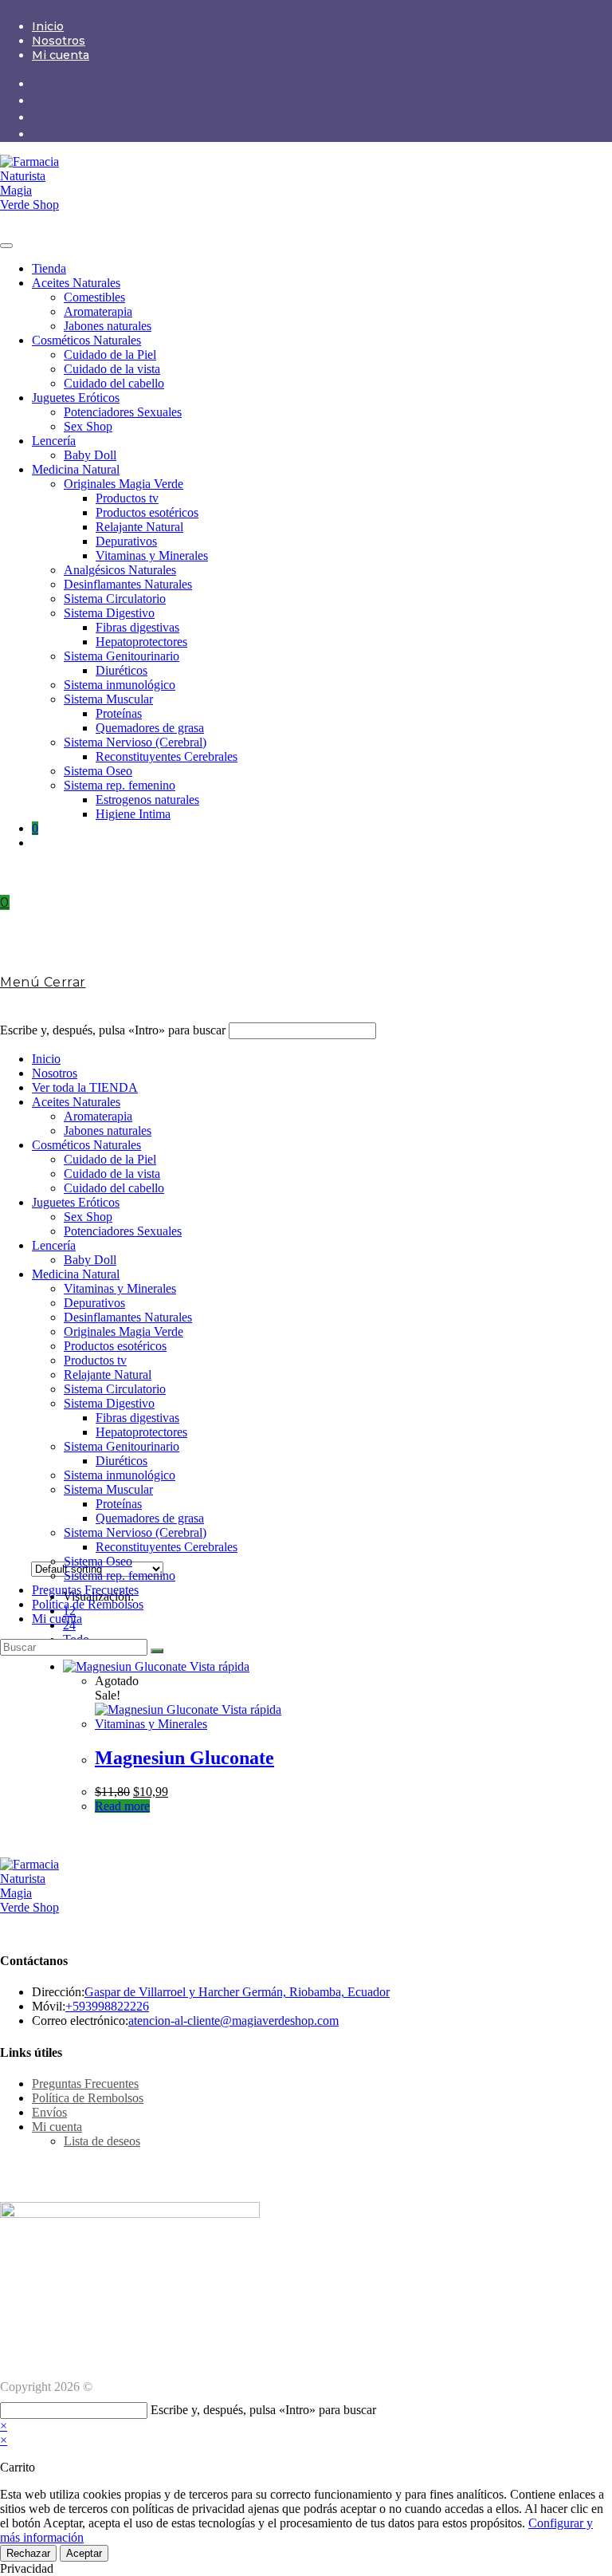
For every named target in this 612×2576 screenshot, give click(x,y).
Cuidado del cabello (114, 383)
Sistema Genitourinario (122, 656)
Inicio (48, 26)
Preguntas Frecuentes (85, 1590)
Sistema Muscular (108, 699)
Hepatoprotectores (141, 642)
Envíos (49, 2112)
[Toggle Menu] (6, 246)
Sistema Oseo (98, 771)
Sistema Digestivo (109, 613)
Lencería (54, 441)
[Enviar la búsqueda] (157, 1651)
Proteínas (119, 713)
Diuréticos (122, 670)
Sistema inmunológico (120, 685)
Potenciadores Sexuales (123, 412)
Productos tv (127, 498)
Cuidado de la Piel (110, 354)
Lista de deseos (102, 2141)
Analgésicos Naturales (120, 570)
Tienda (49, 268)
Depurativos (126, 541)
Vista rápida (218, 1666)
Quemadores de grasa (150, 728)
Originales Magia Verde (124, 484)
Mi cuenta (61, 55)
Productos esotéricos (147, 512)
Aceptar (84, 2553)
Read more (122, 1806)
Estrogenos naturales (147, 800)
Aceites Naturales (76, 283)
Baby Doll (90, 455)
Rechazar (28, 2553)
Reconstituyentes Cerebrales (167, 756)
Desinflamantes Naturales (128, 584)
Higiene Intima (133, 814)
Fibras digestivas (137, 627)
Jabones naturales (108, 326)
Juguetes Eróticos (76, 398)
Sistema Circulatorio (115, 599)
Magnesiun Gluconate (184, 1758)
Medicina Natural (76, 469)
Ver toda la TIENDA (85, 1087)
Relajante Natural (139, 527)
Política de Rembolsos (88, 1604)
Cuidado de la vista (112, 369)
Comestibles (94, 297)
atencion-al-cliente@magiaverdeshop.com (233, 2021)
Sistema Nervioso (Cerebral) (135, 742)
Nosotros (59, 41)
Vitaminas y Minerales (152, 555)
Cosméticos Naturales (86, 340)
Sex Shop (88, 426)
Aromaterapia (98, 311)
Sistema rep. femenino (120, 785)
